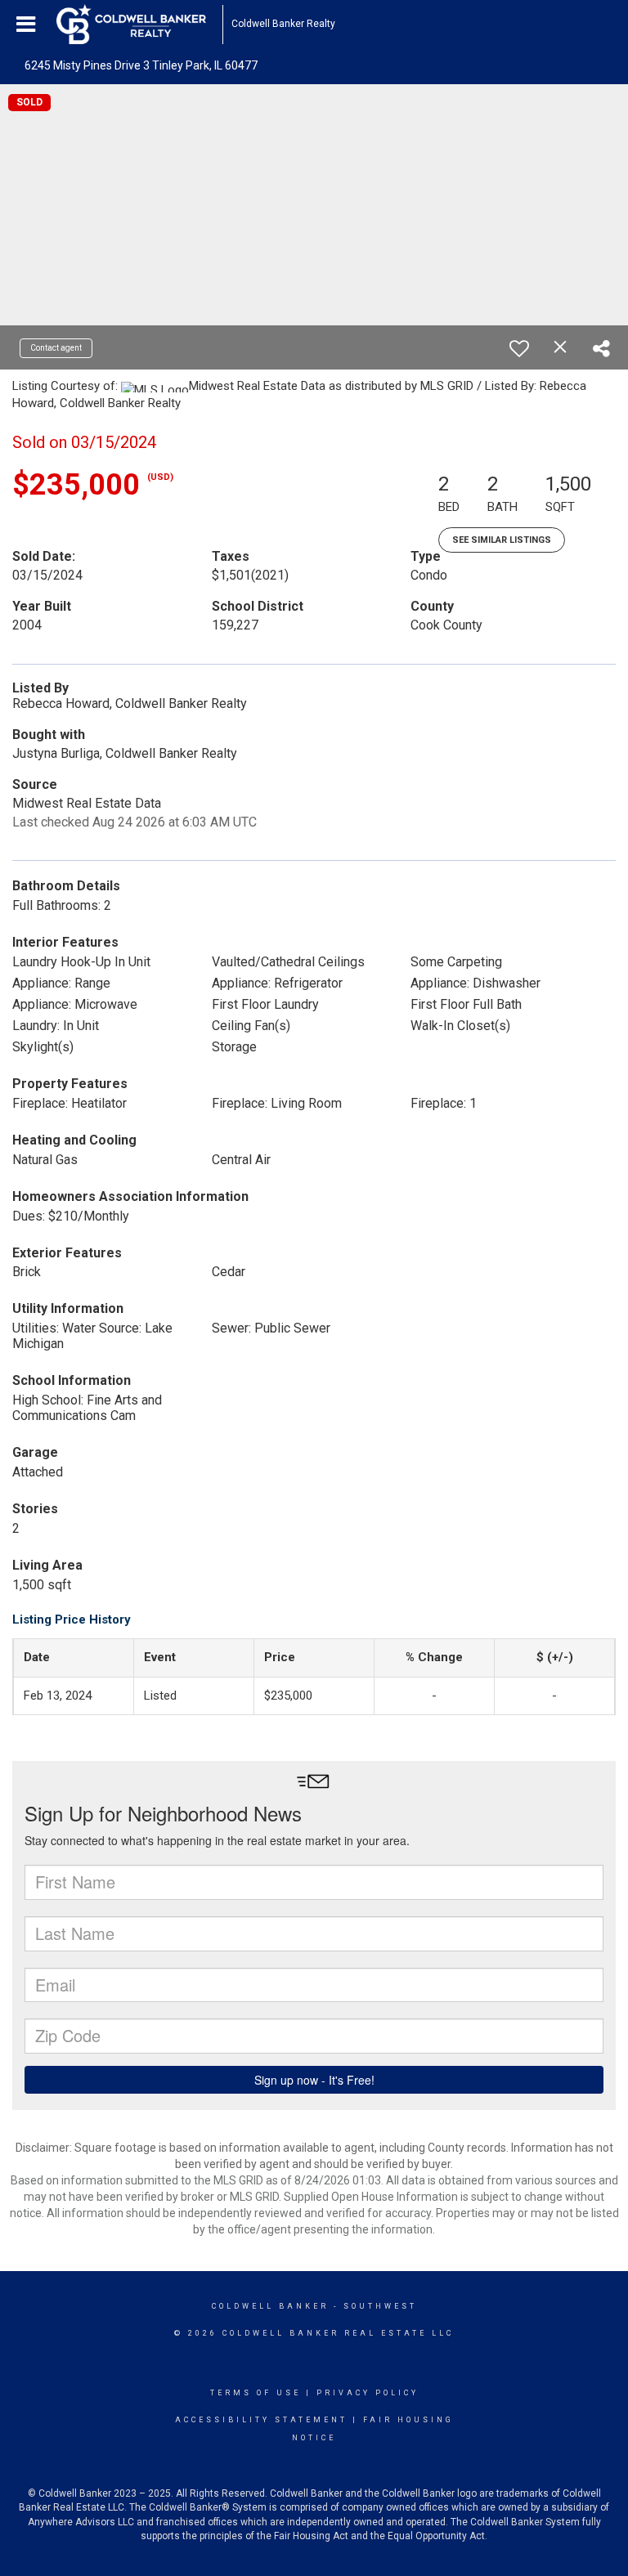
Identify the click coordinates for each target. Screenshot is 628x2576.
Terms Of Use (256, 2393)
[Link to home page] (139, 25)
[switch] (519, 348)
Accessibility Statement (261, 2420)
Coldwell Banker (270, 2306)
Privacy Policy (368, 2393)
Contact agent (56, 348)
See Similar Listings (502, 540)
